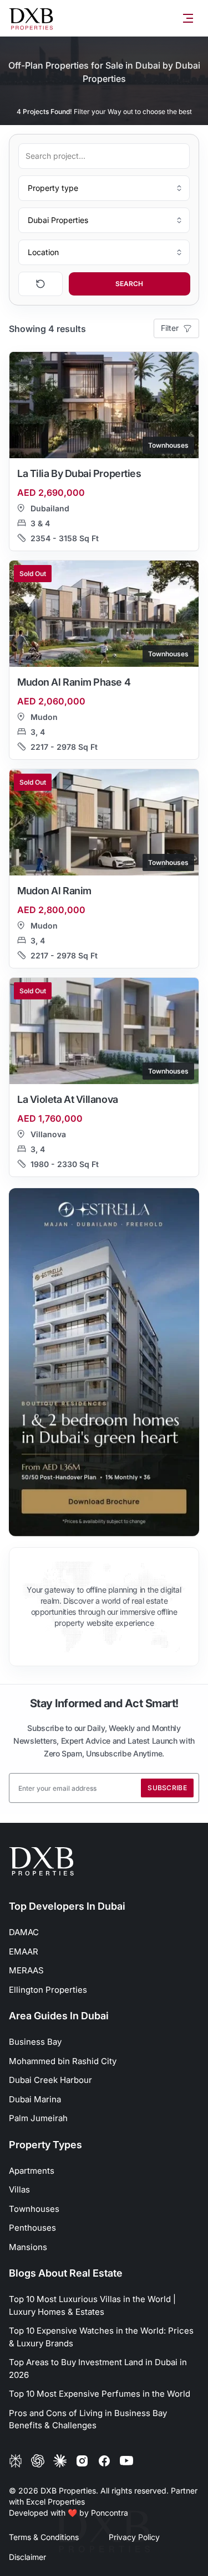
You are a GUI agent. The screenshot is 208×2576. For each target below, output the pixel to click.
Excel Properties (55, 2502)
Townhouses (34, 2209)
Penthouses (32, 2228)
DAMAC (24, 1932)
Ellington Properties (48, 1990)
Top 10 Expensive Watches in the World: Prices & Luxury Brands (101, 2337)
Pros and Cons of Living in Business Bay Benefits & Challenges (88, 2419)
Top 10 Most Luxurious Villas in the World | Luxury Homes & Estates (92, 2305)
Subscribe (167, 1788)
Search (129, 284)
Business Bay (35, 2042)
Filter (170, 328)
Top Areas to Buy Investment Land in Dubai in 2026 (98, 2368)
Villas (19, 2189)
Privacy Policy (134, 2537)
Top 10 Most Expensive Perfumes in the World (100, 2394)
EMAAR (24, 1952)
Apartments (32, 2171)
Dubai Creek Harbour (50, 2080)
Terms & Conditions (44, 2537)
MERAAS (26, 1970)
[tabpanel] (104, 1362)
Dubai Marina (35, 2099)
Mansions (28, 2247)
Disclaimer (27, 2557)
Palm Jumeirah (38, 2118)
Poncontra (110, 2513)
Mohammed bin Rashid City (63, 2061)
